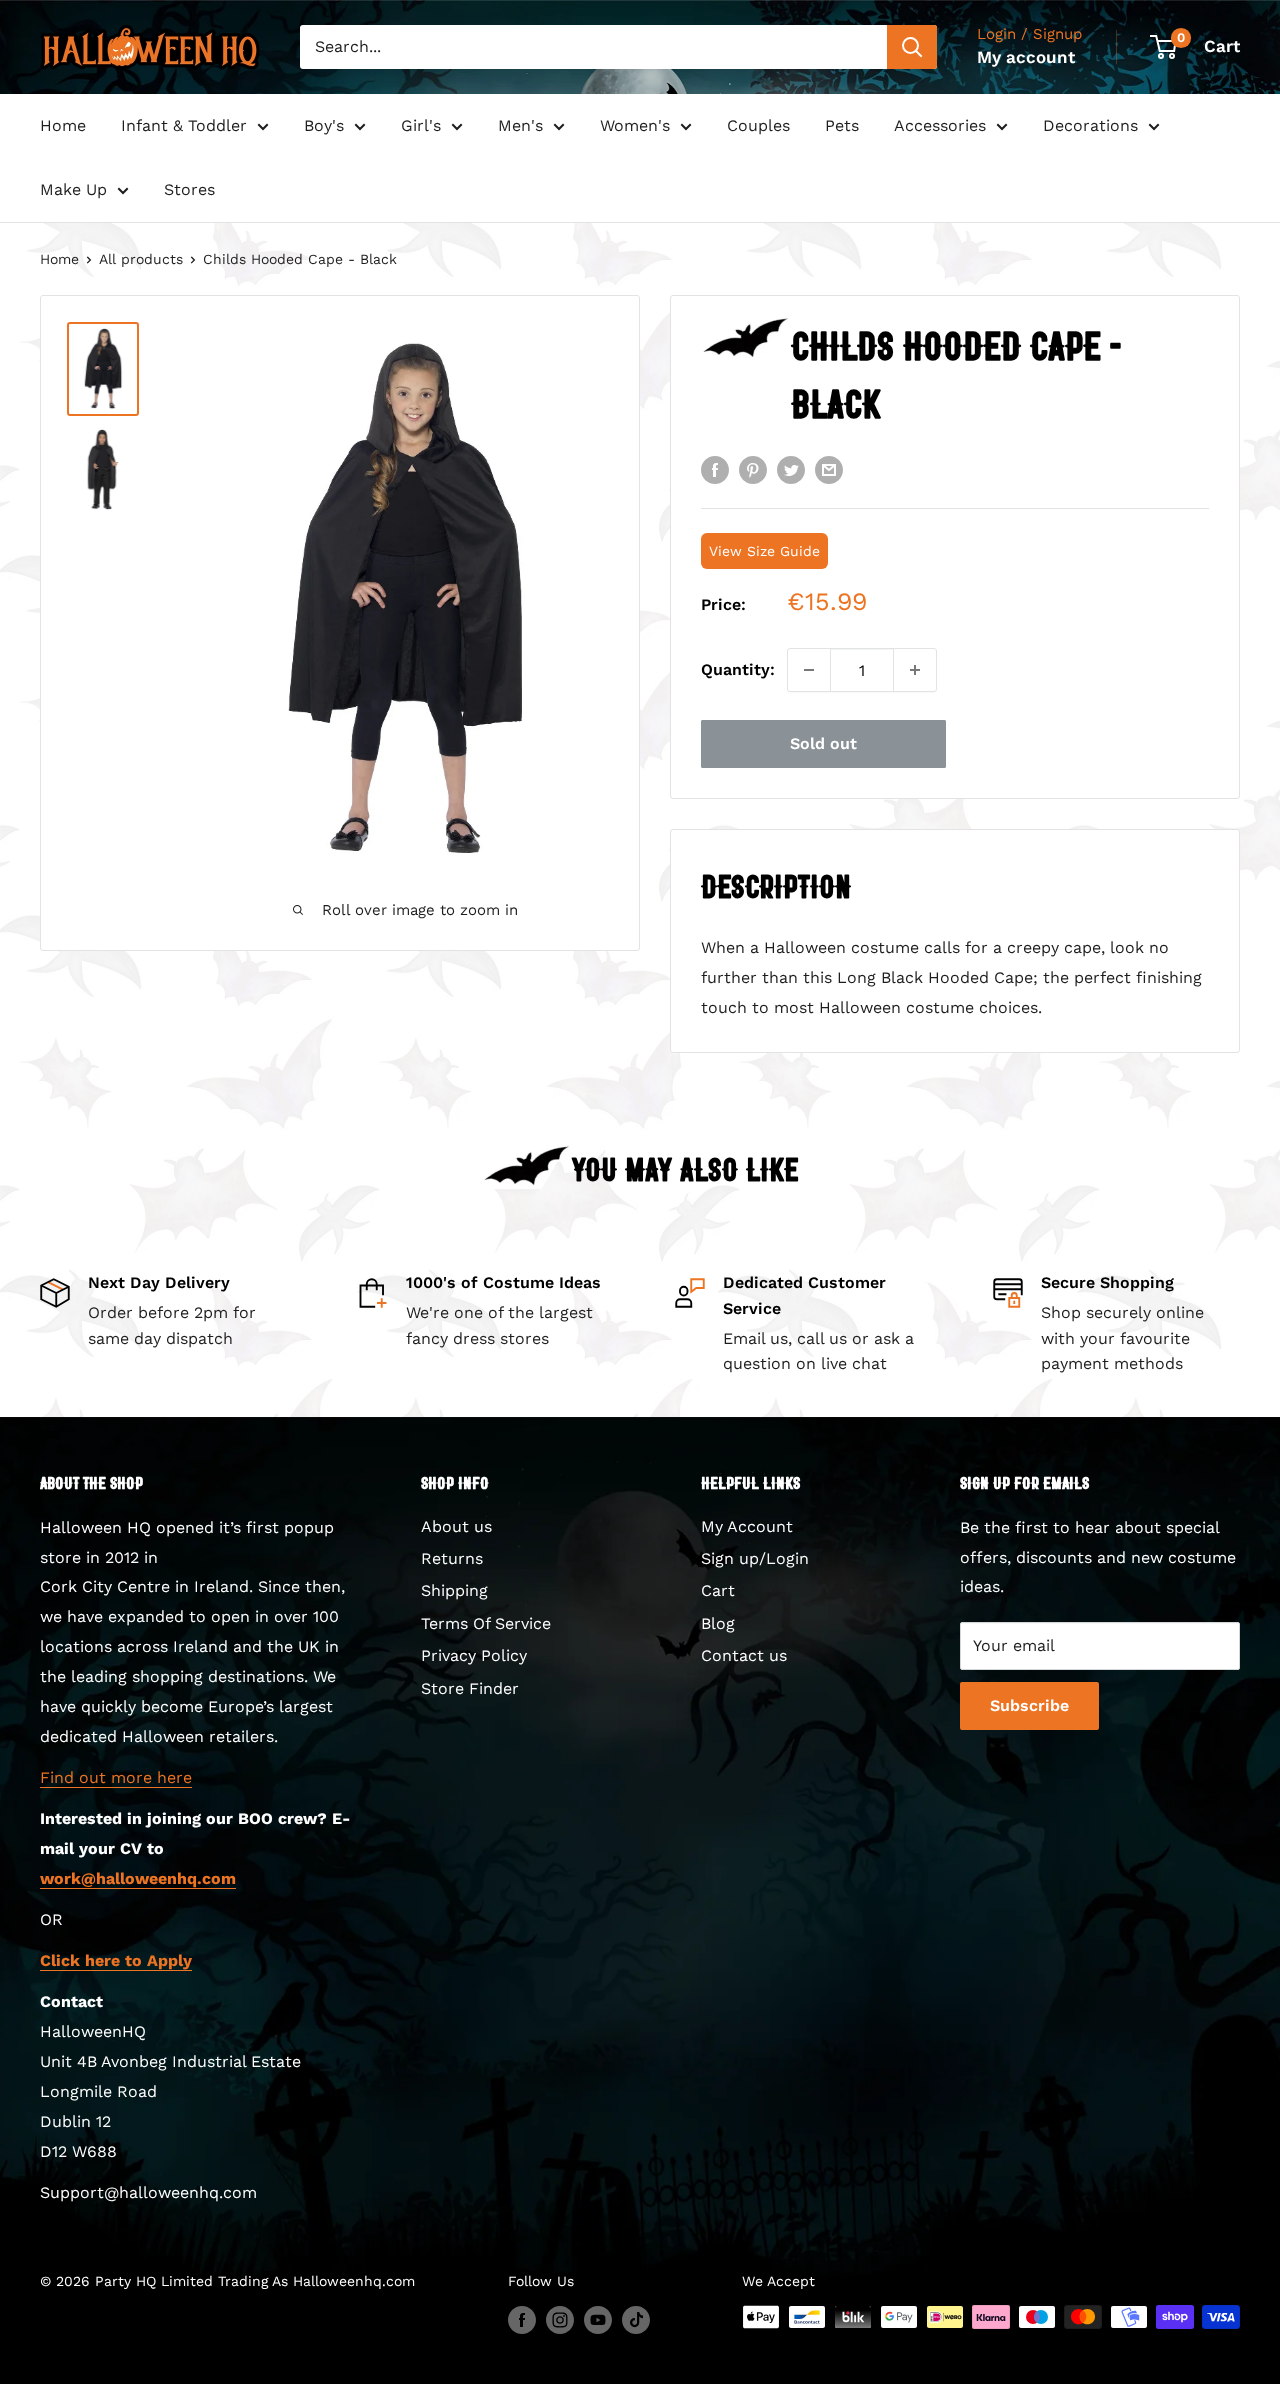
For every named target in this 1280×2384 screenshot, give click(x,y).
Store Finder (470, 1688)
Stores (189, 189)
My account (1026, 57)
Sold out (823, 743)
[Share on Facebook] (715, 469)
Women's (635, 125)
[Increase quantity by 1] (915, 670)
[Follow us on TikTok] (636, 2319)
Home (63, 125)
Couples (758, 125)
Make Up (73, 189)
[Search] (912, 47)
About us (456, 1526)
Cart (718, 1590)
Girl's (421, 125)
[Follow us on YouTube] (598, 2319)
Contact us (744, 1655)
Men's (520, 125)
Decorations (1090, 125)
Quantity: (738, 669)
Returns (452, 1558)
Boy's (324, 125)
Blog (718, 1623)
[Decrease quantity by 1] (809, 670)
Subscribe (1029, 1705)
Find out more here (116, 1777)
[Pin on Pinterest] (753, 469)
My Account (747, 1526)
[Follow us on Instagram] (560, 2319)
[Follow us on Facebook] (522, 2319)
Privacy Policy (474, 1655)
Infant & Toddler (184, 125)
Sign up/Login (755, 1558)
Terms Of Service (486, 1623)
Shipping (454, 1590)
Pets (842, 125)
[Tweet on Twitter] (791, 469)
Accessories (940, 125)
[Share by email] (829, 469)
